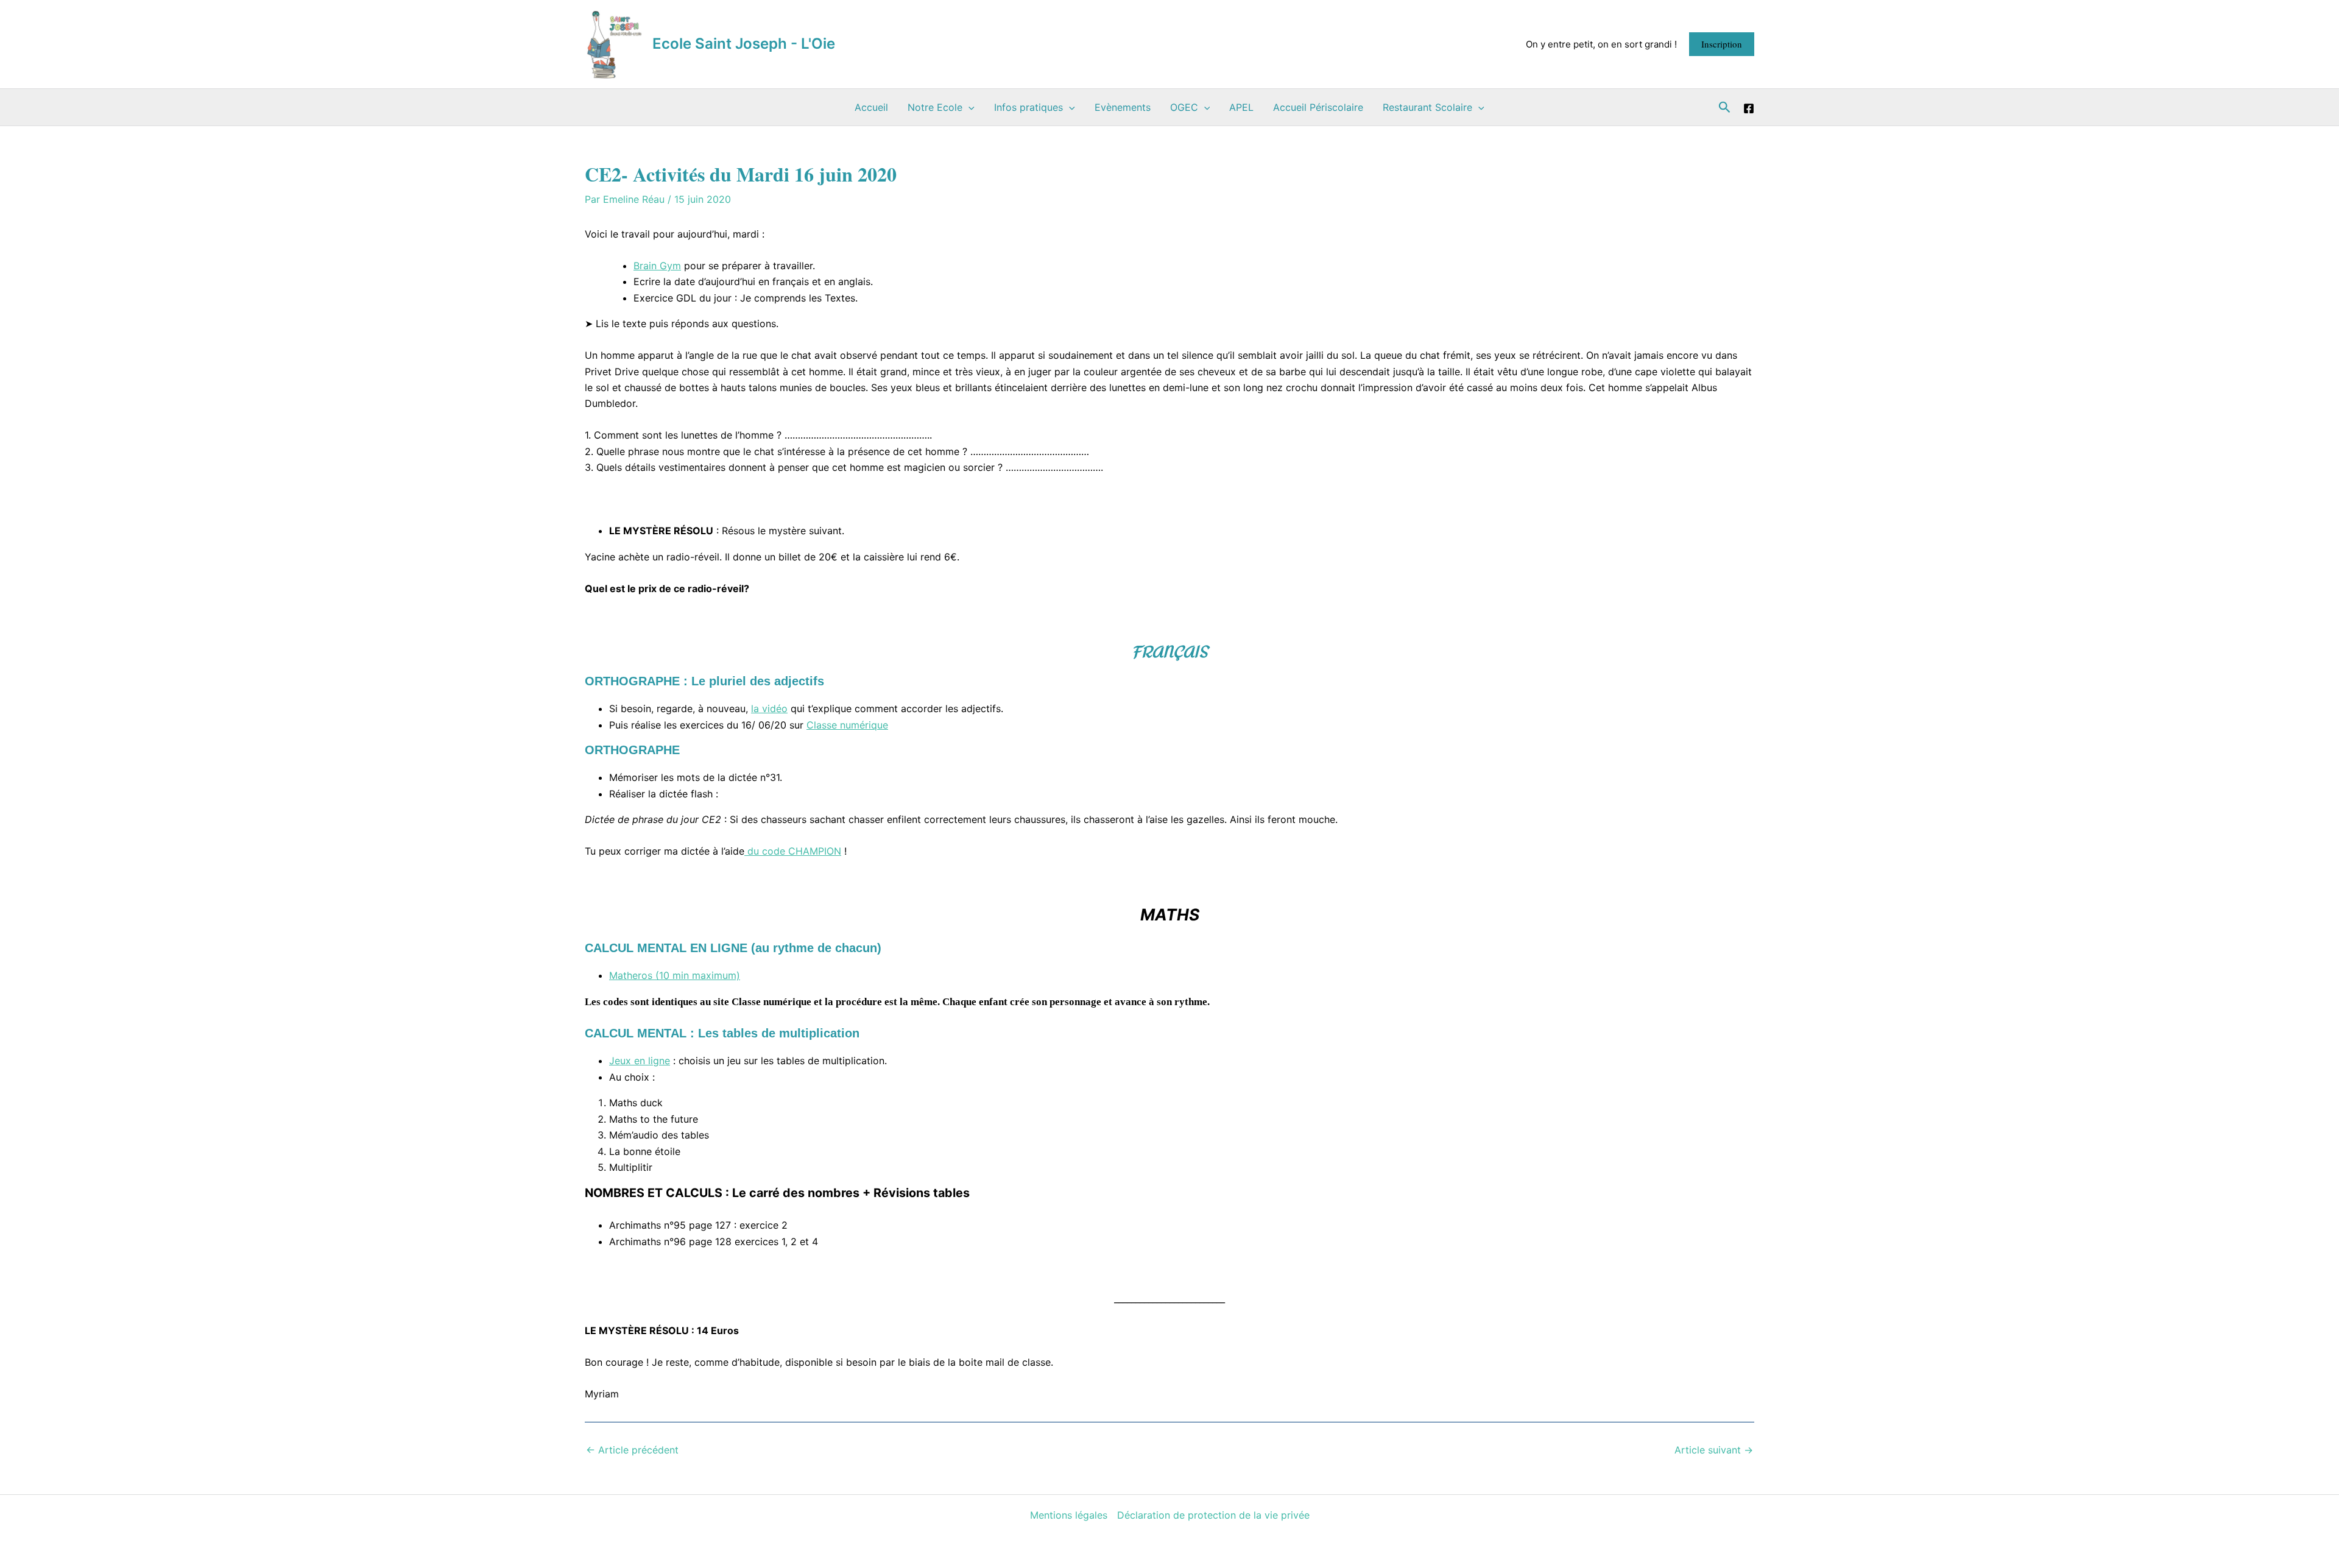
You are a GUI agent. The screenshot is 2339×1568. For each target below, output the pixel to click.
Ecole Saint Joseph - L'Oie (744, 44)
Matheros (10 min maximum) (675, 975)
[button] (1722, 44)
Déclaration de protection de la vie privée (1213, 1515)
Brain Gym (657, 266)
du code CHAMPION (793, 851)
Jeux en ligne (640, 1061)
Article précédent (632, 1450)
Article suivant (1714, 1450)
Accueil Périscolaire (1318, 107)
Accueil (871, 107)
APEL (1241, 107)
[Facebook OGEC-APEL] (1749, 108)
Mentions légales (1069, 1515)
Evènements (1123, 107)
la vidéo (769, 708)
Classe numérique (847, 725)
